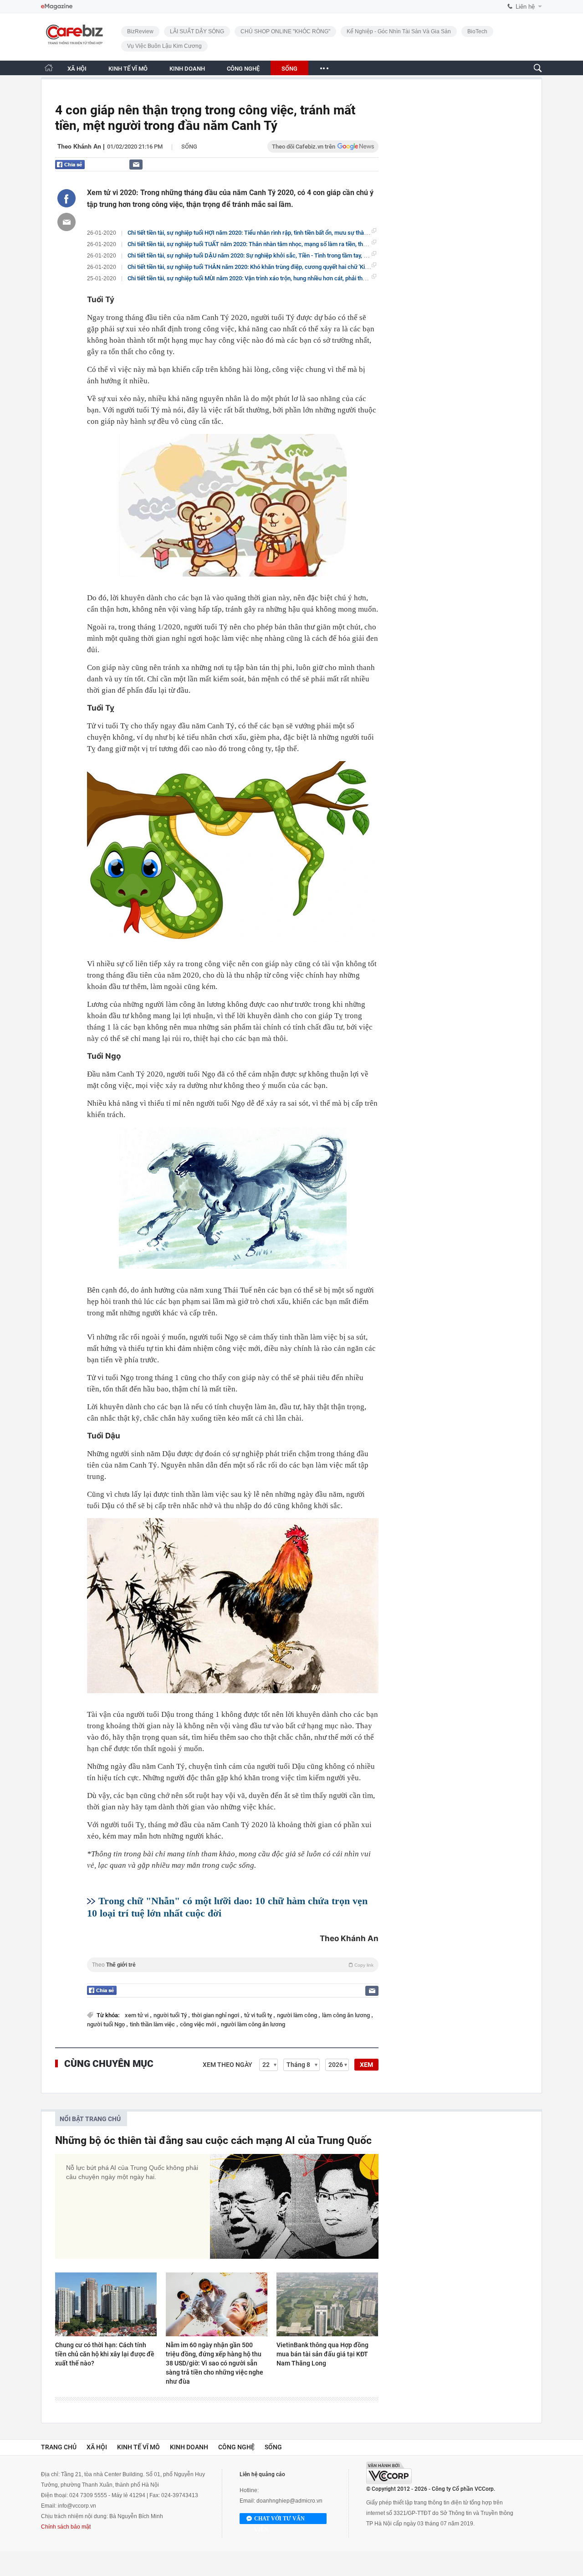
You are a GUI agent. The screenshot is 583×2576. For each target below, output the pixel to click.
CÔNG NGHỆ (243, 69)
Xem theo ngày (228, 2065)
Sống (189, 147)
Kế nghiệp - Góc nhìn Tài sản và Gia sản (399, 31)
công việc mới (199, 2024)
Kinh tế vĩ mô (138, 2447)
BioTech (477, 31)
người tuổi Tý (171, 2015)
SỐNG (289, 69)
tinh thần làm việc (153, 2024)
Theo (233, 1965)
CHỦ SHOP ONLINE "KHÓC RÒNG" (285, 31)
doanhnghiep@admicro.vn (289, 2501)
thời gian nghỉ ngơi (216, 2015)
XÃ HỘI (77, 69)
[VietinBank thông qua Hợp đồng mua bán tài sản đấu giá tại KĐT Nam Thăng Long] (327, 2304)
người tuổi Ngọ (107, 2024)
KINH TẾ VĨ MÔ (128, 69)
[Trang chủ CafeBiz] (49, 68)
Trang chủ (59, 2447)
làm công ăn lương (347, 2015)
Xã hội (97, 2447)
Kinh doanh (189, 2447)
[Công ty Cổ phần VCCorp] (389, 2473)
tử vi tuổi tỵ (259, 2015)
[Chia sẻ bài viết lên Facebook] (66, 198)
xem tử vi (137, 2015)
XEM (366, 2065)
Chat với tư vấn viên (279, 2520)
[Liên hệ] (136, 164)
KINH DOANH (187, 69)
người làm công (298, 2015)
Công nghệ (236, 2447)
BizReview (140, 31)
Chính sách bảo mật (66, 2527)
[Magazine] (57, 7)
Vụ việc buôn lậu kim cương (164, 46)
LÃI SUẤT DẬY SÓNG (197, 31)
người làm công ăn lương (253, 2024)
